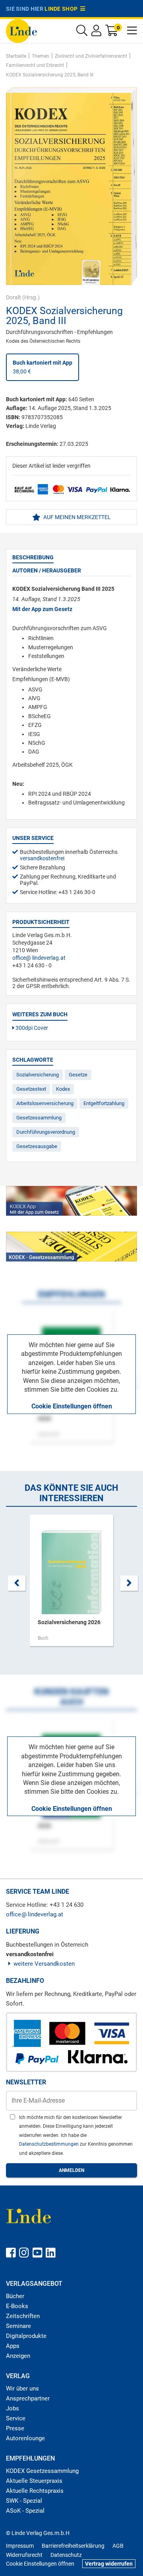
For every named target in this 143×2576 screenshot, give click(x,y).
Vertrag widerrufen (109, 2564)
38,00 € (43, 367)
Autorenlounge (25, 2438)
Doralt (14, 297)
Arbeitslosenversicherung (45, 1103)
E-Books (17, 2306)
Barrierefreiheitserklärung (73, 2546)
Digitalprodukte (26, 2336)
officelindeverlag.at (39, 958)
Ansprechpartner (28, 2398)
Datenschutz (66, 2555)
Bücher (15, 2296)
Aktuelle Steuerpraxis (34, 2481)
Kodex (63, 1089)
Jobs (13, 2408)
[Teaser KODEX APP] (71, 1201)
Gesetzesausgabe (37, 1146)
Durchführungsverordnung (46, 1132)
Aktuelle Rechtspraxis (35, 2491)
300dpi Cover (31, 1028)
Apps (13, 2346)
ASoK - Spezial (25, 2511)
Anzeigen (18, 2356)
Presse (15, 2428)
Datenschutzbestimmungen (49, 2144)
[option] (71, 1584)
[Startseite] (21, 30)
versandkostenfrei (42, 858)
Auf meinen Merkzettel (76, 517)
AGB (118, 2546)
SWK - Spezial (24, 2501)
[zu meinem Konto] (96, 32)
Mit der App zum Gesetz (42, 609)
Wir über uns (22, 2389)
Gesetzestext (31, 1089)
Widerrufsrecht (24, 2555)
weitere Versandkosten (44, 1964)
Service (16, 2418)
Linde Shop (62, 9)
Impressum (20, 2546)
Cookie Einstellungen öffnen (72, 1406)
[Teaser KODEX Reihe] (71, 1247)
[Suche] (82, 32)
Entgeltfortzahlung (104, 1103)
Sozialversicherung (38, 1075)
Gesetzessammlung (39, 1118)
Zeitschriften (23, 2316)
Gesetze (78, 1075)
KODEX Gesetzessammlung (42, 2471)
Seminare (18, 2326)
